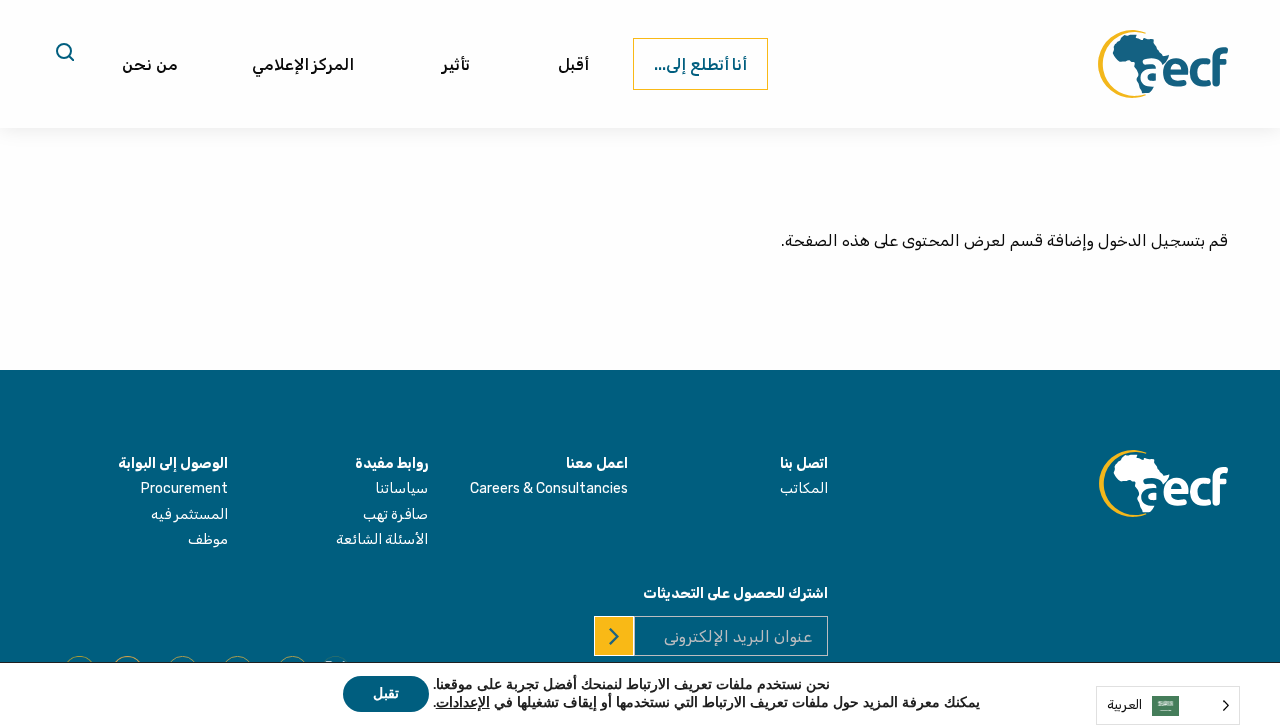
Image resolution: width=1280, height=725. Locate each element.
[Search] (63, 59)
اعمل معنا (597, 463)
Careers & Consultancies (549, 488)
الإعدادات (463, 703)
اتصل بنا (804, 463)
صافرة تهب (395, 514)
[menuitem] (700, 64)
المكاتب (804, 488)
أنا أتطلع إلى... (700, 64)
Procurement (184, 488)
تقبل (386, 693)
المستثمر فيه (189, 514)
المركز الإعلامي (303, 64)
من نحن (150, 64)
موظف (208, 539)
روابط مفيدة (391, 463)
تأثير (456, 64)
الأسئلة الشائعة (382, 539)
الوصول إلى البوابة (173, 463)
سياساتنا (401, 488)
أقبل (573, 64)
